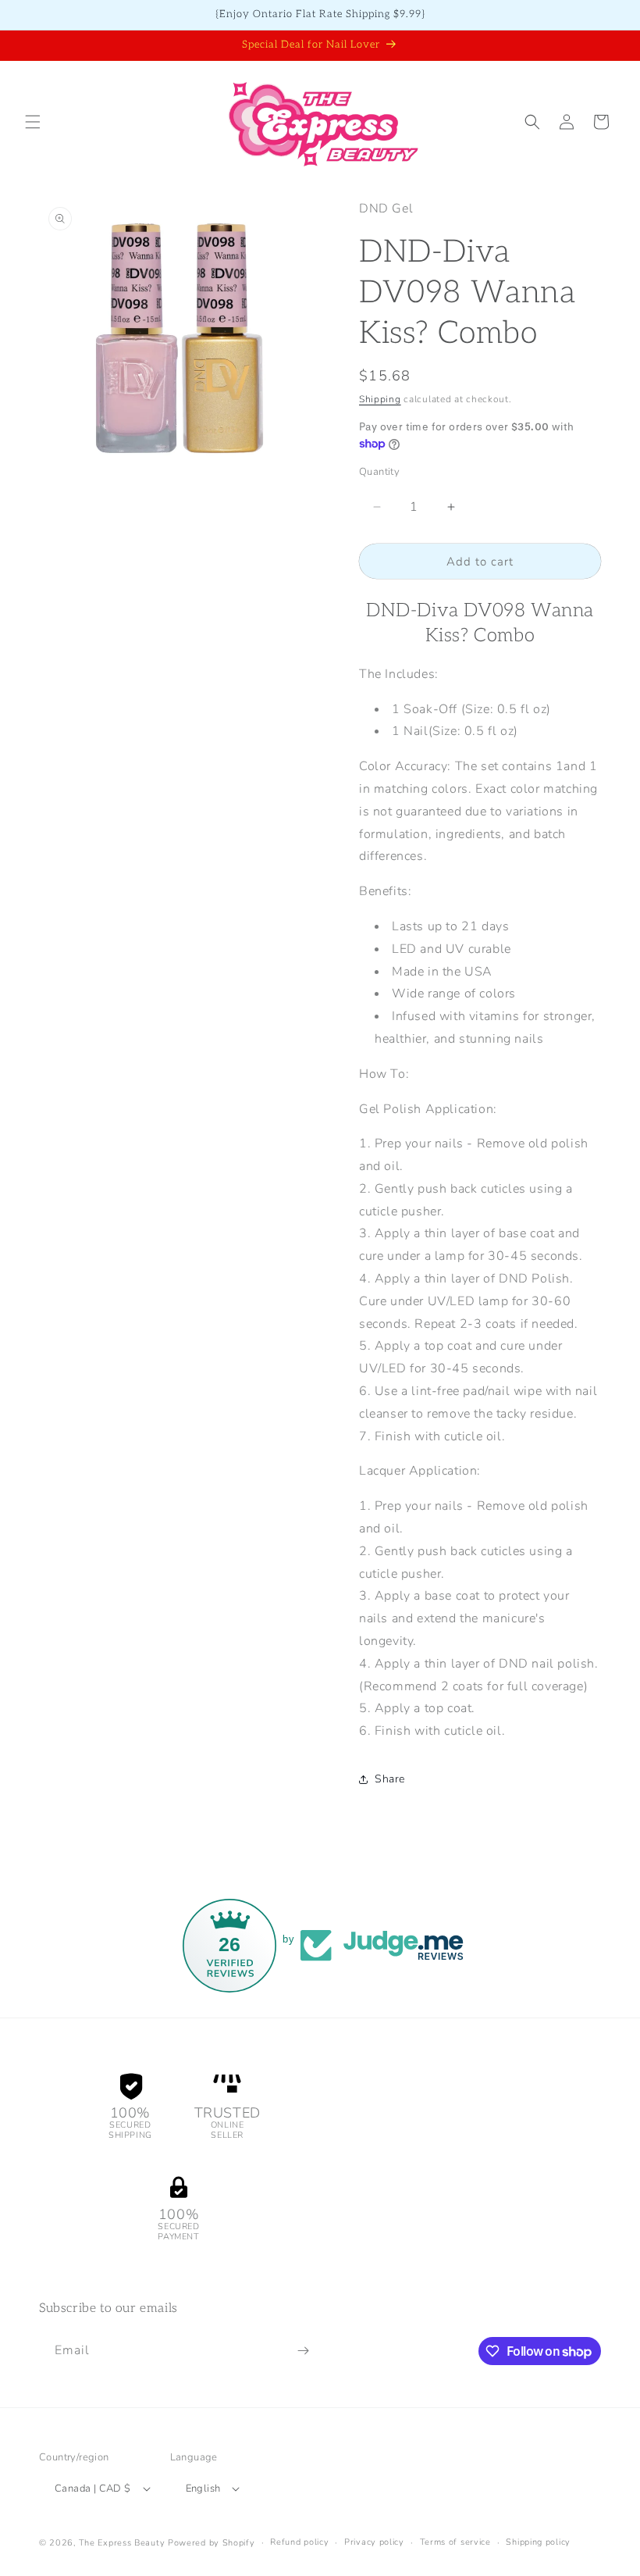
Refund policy (299, 2542)
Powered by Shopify (212, 2543)
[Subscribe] (303, 2351)
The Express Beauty (122, 2543)
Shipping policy (538, 2542)
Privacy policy (374, 2542)
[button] (33, 122)
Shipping (380, 399)
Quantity (379, 472)
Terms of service (455, 2542)
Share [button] (390, 1779)
